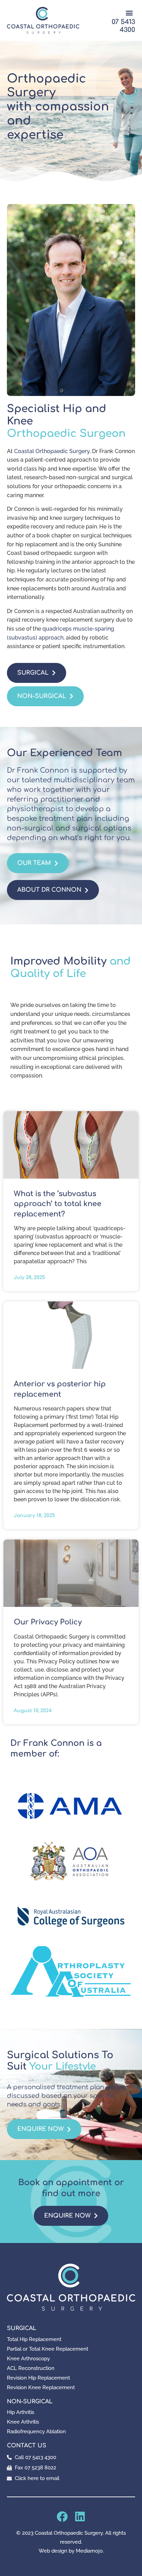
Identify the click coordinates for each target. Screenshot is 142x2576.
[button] (129, 13)
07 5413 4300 (123, 26)
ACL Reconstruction (31, 2368)
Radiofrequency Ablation (36, 2432)
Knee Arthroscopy (28, 2359)
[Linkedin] (80, 2516)
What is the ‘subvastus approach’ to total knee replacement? (58, 1204)
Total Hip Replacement (34, 2339)
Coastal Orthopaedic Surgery (52, 451)
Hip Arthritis (21, 2412)
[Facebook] (62, 2516)
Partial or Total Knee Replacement (48, 2349)
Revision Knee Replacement (41, 2387)
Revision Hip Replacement (38, 2378)
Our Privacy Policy (48, 1622)
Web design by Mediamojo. (71, 2551)
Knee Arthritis (23, 2422)
